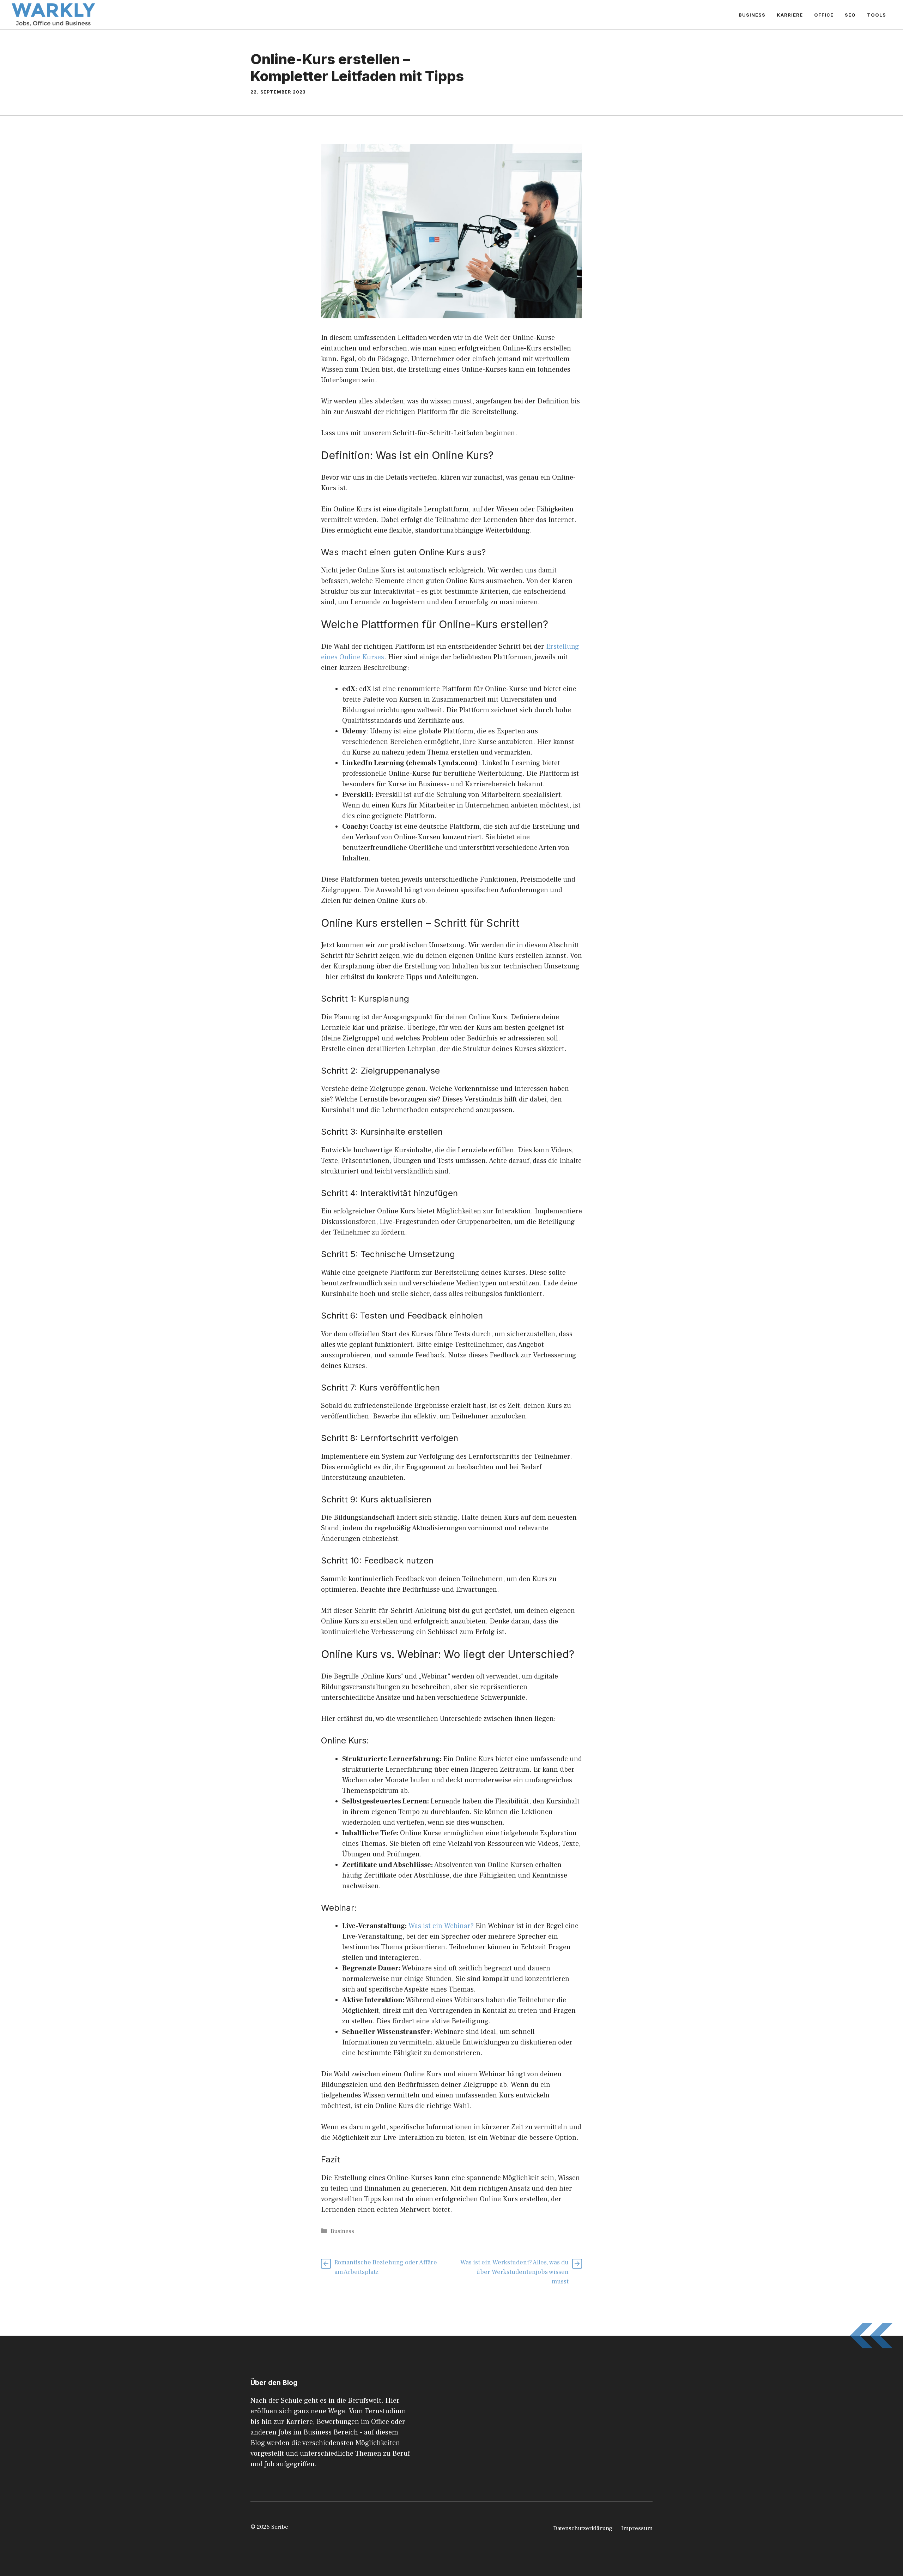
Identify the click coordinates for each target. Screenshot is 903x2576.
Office (824, 15)
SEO (850, 15)
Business (752, 15)
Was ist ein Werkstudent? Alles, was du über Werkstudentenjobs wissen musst (514, 2272)
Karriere (790, 15)
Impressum (637, 2528)
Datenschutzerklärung (583, 2528)
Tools (877, 15)
